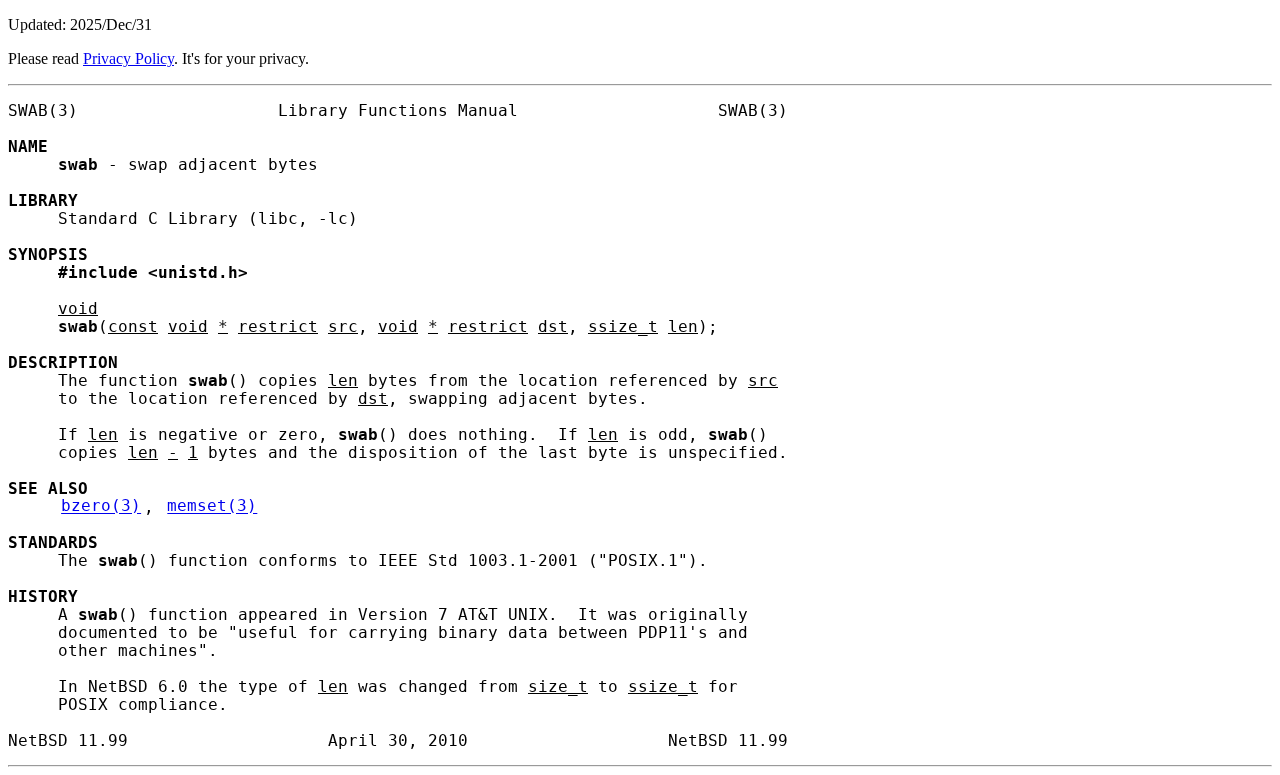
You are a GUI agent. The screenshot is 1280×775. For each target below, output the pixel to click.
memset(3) (212, 507)
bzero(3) (101, 507)
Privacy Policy (128, 58)
